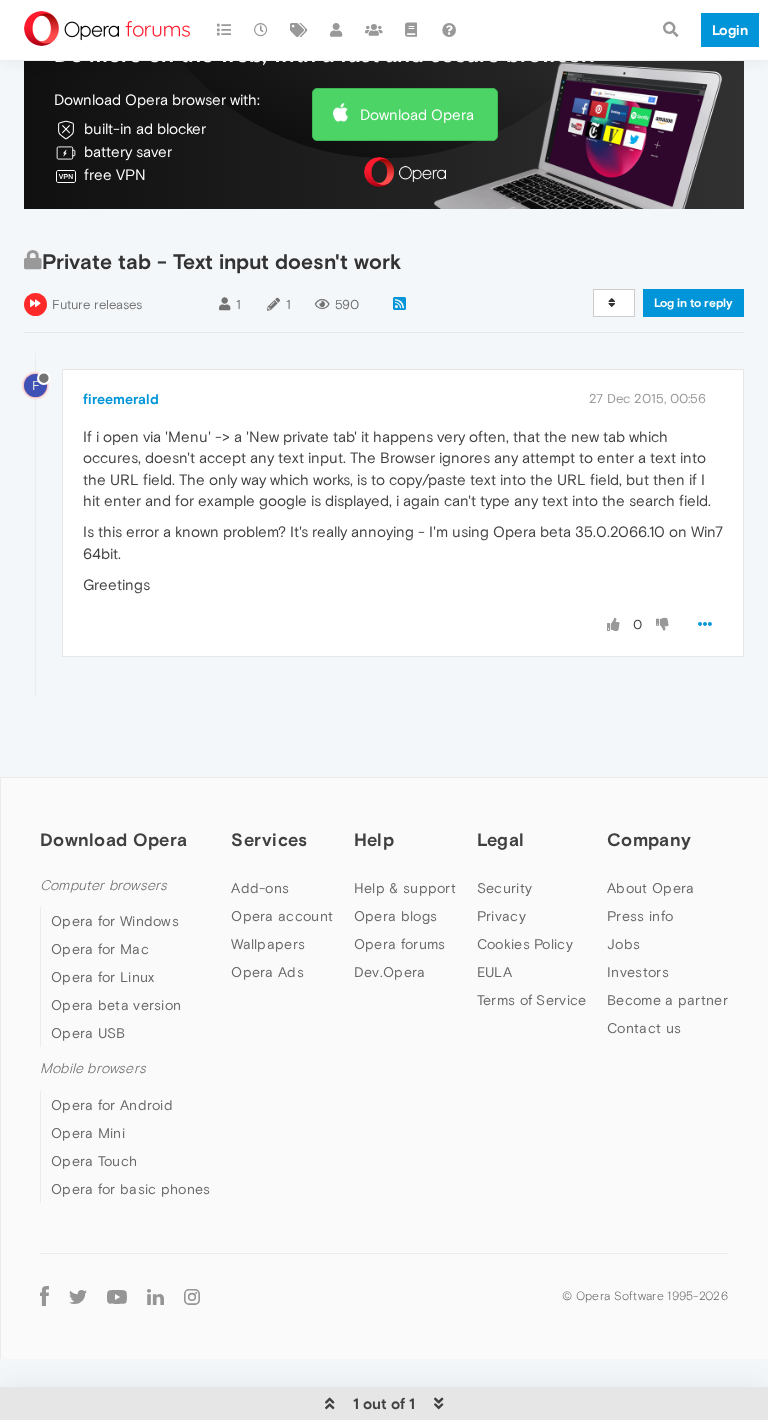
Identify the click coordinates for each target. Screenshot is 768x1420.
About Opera (650, 888)
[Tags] (299, 30)
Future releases (97, 304)
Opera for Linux (103, 977)
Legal (501, 839)
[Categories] (224, 30)
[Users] (337, 30)
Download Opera (417, 114)
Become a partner (667, 1000)
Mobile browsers (93, 1068)
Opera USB (88, 1033)
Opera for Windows (115, 921)
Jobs (623, 944)
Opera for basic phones (131, 1189)
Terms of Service (532, 1000)
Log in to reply (693, 303)
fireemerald (121, 399)
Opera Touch (94, 1161)
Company (649, 839)
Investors (638, 972)
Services (269, 839)
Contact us (644, 1028)
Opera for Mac (100, 949)
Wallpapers (268, 944)
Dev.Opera (390, 972)
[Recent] (262, 30)
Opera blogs (395, 916)
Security (504, 888)
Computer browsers (103, 885)
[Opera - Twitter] (78, 1296)
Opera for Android (112, 1105)
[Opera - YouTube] (117, 1296)
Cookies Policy (525, 944)
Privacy (501, 916)
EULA (494, 972)
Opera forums (400, 944)
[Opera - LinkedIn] (155, 1296)
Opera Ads (267, 972)
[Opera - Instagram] (192, 1296)
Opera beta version (116, 1005)
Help (374, 839)
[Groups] (374, 30)
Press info (640, 916)
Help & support (405, 888)
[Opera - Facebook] (44, 1296)
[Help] (449, 30)
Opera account (282, 916)
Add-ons (260, 888)
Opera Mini (88, 1133)
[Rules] (412, 30)
